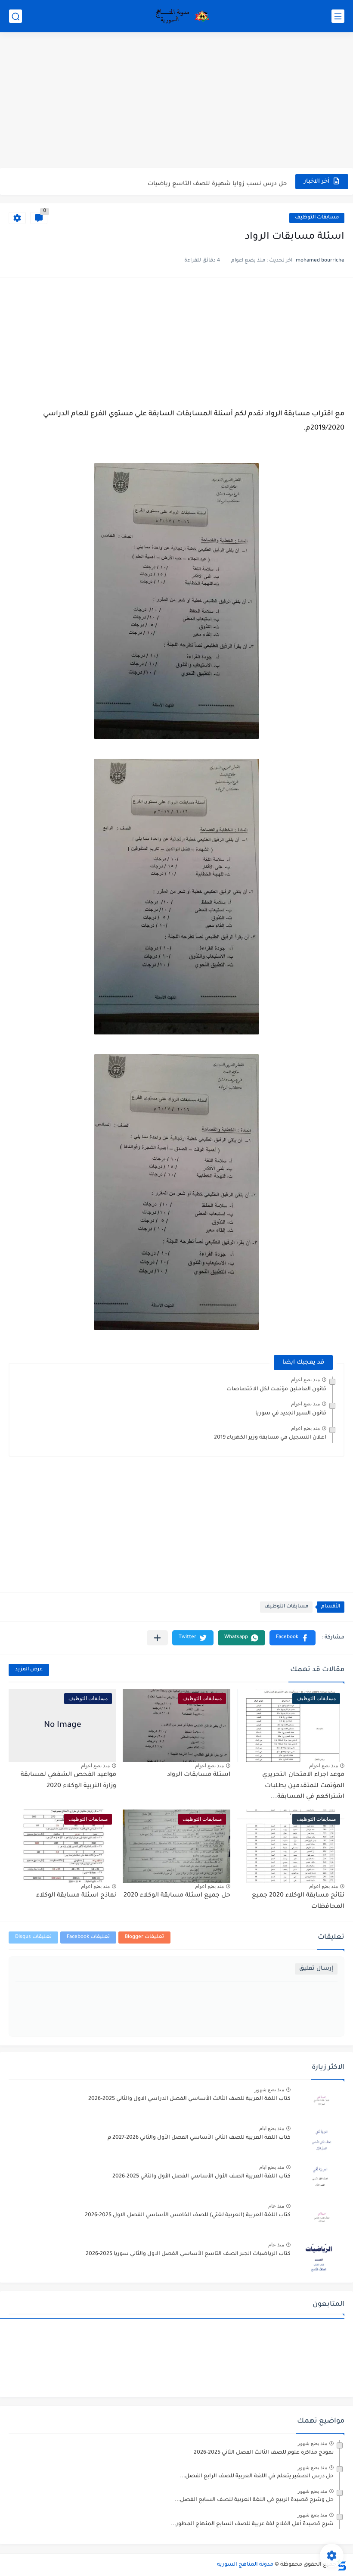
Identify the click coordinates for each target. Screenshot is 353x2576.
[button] (293, 1638)
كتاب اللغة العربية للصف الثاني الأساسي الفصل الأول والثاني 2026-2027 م (199, 2138)
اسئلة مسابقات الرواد (199, 1775)
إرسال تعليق (316, 1969)
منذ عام (276, 2206)
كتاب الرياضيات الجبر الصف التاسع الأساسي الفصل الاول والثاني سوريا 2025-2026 (188, 2254)
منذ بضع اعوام (305, 1380)
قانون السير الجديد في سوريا (291, 1414)
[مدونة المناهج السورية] (181, 16)
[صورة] (321, 2103)
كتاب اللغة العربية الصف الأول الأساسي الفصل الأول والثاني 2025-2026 (201, 2177)
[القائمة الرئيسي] (338, 16)
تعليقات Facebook (88, 1937)
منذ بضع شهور (269, 2090)
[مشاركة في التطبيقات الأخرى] (157, 1638)
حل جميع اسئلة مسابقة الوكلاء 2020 (177, 1896)
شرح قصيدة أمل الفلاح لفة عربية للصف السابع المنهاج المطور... (252, 2524)
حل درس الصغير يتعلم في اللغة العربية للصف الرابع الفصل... (257, 2476)
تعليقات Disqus (33, 1937)
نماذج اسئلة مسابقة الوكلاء (76, 1896)
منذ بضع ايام (272, 2128)
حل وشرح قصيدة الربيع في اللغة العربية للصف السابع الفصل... (254, 2500)
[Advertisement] (176, 101)
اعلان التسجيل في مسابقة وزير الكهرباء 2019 (270, 1438)
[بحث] (15, 16)
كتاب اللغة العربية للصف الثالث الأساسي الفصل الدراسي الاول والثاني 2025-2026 (189, 2099)
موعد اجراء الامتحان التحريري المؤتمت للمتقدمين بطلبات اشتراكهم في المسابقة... (303, 1786)
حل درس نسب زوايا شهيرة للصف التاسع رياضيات (217, 181)
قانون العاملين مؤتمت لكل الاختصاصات (276, 1389)
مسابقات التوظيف (317, 218)
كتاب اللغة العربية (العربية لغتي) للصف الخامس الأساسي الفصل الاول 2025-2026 (188, 2215)
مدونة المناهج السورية (245, 2565)
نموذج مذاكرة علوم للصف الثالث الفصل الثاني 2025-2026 (264, 2453)
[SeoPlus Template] (341, 2565)
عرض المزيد (29, 1670)
